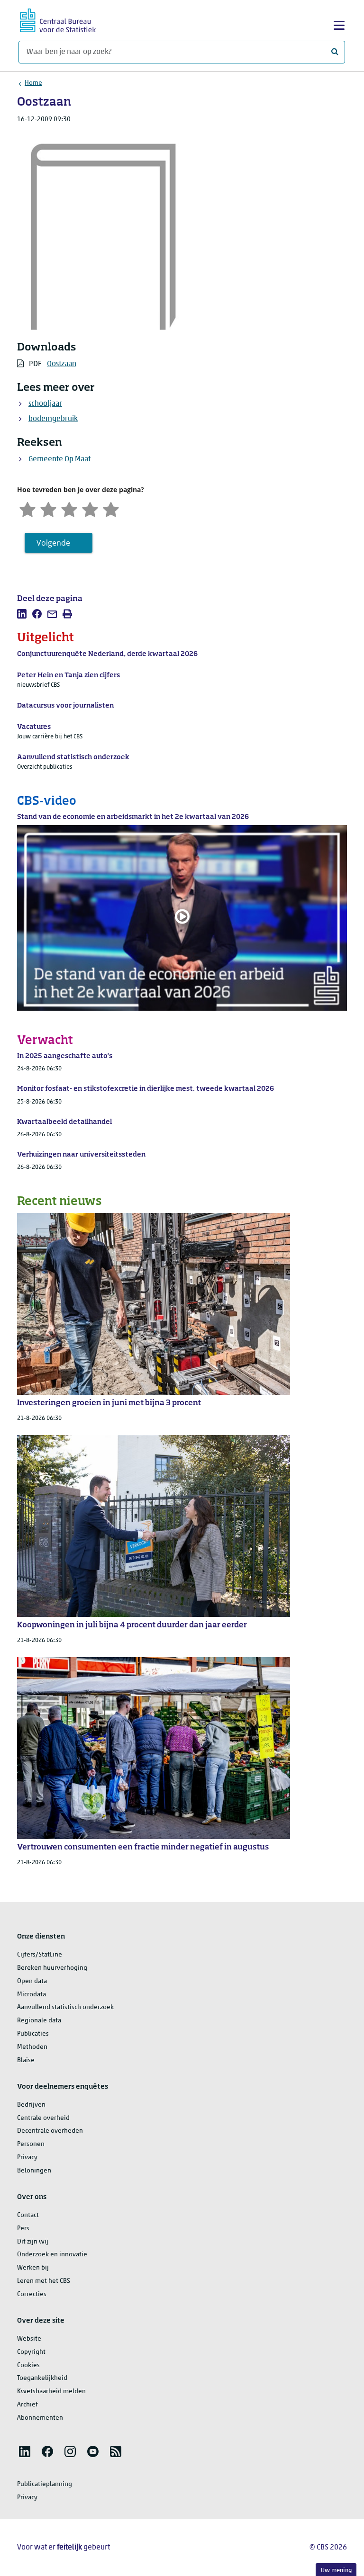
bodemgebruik (53, 419)
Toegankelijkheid (42, 2378)
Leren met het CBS (44, 2281)
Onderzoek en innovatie (52, 2255)
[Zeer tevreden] (111, 508)
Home (33, 83)
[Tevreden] (90, 508)
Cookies (28, 2365)
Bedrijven (31, 2105)
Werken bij (33, 2268)
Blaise (26, 2060)
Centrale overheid (43, 2118)
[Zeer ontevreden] (27, 508)
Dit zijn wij (33, 2242)
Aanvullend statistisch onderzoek (65, 2007)
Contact (28, 2215)
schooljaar (45, 404)
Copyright (31, 2352)
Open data (32, 1981)
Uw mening (336, 2571)
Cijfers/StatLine (40, 1955)
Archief (27, 2405)
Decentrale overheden (50, 2131)
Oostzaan (62, 364)
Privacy (27, 2158)
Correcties (32, 2294)
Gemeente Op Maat (59, 459)
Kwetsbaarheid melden (51, 2392)
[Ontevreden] (48, 508)
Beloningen (34, 2171)
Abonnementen (40, 2418)
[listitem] (22, 614)
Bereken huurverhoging (52, 1968)
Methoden (32, 2047)
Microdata (32, 1995)
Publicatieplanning (45, 2484)
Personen (31, 2144)
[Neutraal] (69, 508)
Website (29, 2339)
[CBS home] (58, 19)
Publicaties (33, 2034)
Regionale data (39, 2021)
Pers (23, 2229)
